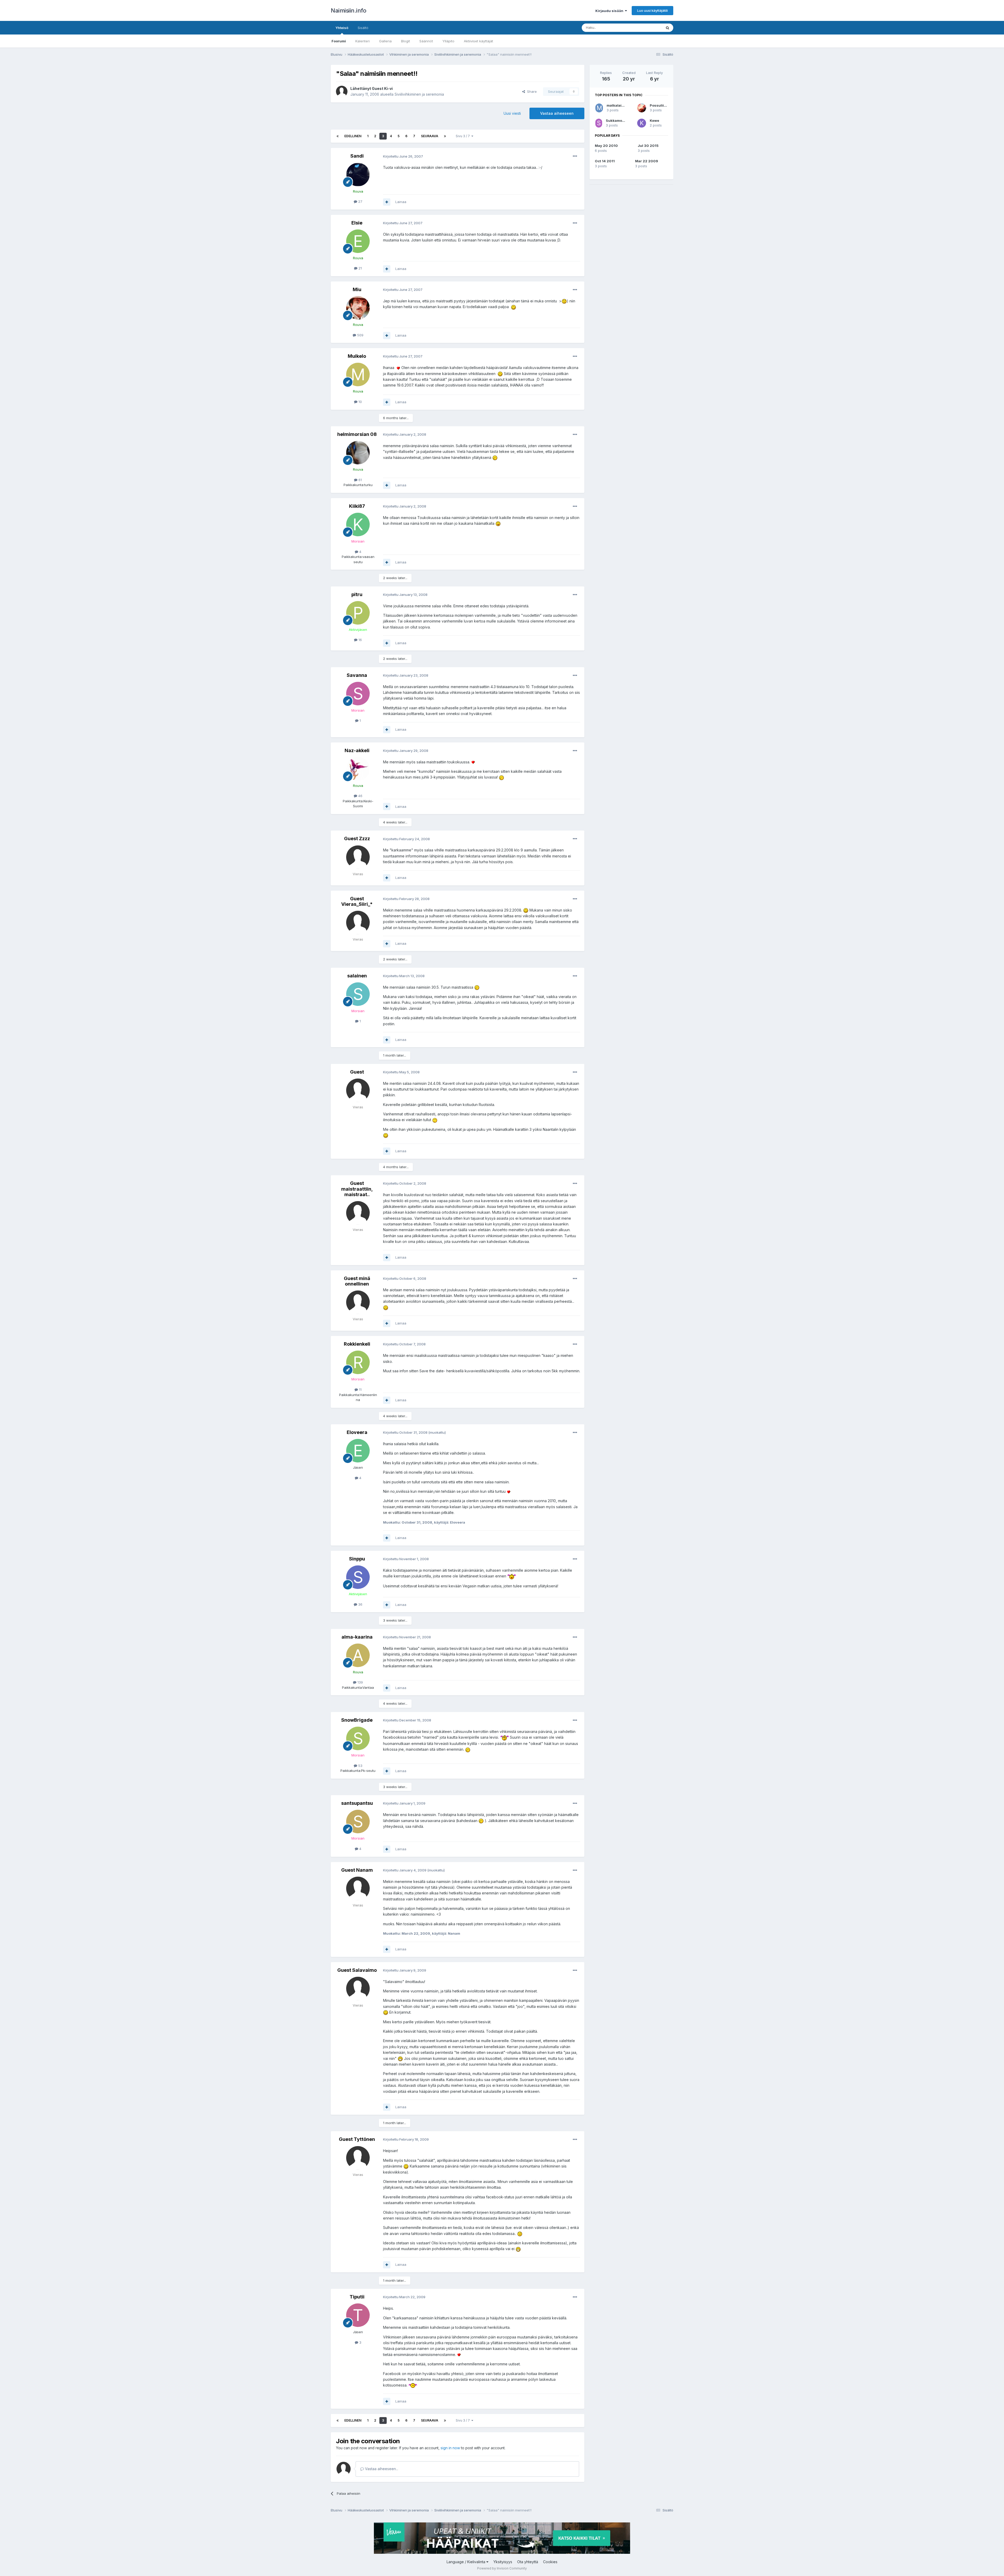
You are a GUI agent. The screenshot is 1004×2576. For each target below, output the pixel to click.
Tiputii (357, 2297)
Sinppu (357, 1559)
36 (360, 1604)
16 (360, 640)
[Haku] (668, 28)
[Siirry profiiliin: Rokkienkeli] (358, 1362)
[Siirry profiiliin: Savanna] (358, 694)
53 (360, 1766)
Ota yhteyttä (528, 2562)
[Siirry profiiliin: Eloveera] (358, 1451)
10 (360, 402)
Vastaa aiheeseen (557, 113)
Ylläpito (448, 41)
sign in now (450, 2448)
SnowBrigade (357, 1720)
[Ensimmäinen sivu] (338, 136)
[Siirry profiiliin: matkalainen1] (599, 108)
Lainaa (401, 202)
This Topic (646, 28)
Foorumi (339, 41)
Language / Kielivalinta (466, 2562)
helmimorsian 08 (357, 434)
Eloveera (357, 1432)
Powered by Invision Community (502, 2568)
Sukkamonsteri (619, 120)
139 (360, 1682)
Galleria (385, 41)
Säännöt (426, 41)
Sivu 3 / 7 (464, 136)
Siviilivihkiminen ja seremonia (419, 94)
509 (360, 335)
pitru (357, 594)
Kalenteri (363, 41)
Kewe (654, 120)
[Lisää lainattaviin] (387, 202)
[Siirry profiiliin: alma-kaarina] (358, 1655)
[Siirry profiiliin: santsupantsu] (358, 1822)
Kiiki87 (357, 506)
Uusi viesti (512, 113)
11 (360, 1390)
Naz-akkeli (357, 750)
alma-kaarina (357, 1637)
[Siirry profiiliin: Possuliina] (642, 108)
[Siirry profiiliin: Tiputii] (358, 2315)
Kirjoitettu (403, 156)
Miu (357, 289)
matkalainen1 (618, 105)
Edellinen (353, 136)
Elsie (357, 223)
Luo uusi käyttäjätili (652, 10)
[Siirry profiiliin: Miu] (358, 308)
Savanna (357, 675)
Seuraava (430, 136)
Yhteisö (342, 28)
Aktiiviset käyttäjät (478, 41)
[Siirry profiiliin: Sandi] (358, 175)
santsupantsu (357, 1803)
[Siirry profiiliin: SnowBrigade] (358, 1738)
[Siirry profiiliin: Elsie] (358, 241)
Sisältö (363, 28)
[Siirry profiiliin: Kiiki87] (358, 525)
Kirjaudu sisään (610, 11)
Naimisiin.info (348, 10)
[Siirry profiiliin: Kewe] (642, 123)
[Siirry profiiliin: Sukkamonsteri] (599, 123)
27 (360, 201)
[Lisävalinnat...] (575, 156)
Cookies (550, 2562)
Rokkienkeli (357, 1344)
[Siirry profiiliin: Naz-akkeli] (358, 769)
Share (531, 91)
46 (360, 796)
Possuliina (659, 105)
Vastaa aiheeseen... (381, 2469)
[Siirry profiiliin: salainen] (358, 994)
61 (360, 480)
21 (360, 268)
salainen (357, 976)
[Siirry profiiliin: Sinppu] (358, 1577)
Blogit (406, 41)
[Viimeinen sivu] (445, 136)
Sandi (357, 156)
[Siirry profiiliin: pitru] (358, 613)
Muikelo (357, 356)
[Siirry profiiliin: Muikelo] (358, 374)
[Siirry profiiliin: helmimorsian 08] (358, 453)
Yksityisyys (503, 2562)
